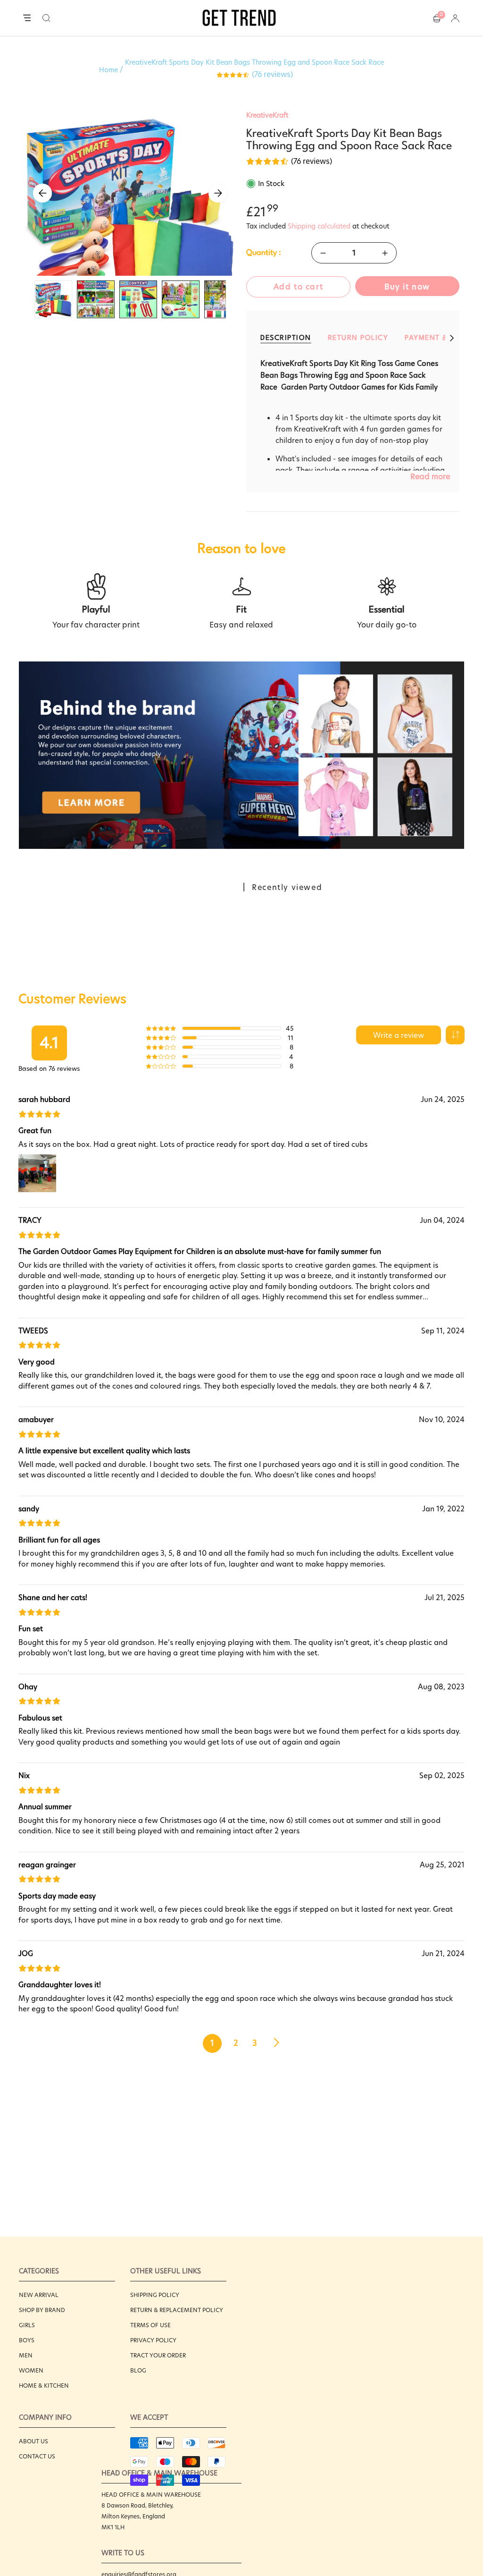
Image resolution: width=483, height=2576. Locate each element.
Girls (27, 2325)
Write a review (399, 1035)
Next (218, 193)
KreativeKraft (267, 115)
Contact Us (37, 2456)
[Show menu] (27, 18)
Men (26, 2355)
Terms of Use (150, 2325)
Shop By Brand (42, 2310)
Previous (42, 193)
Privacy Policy (153, 2340)
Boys (27, 2340)
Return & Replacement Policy (177, 2310)
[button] (46, 18)
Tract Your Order (158, 2355)
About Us (33, 2441)
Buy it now (407, 287)
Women (31, 2370)
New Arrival (39, 2295)
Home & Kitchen (44, 2385)
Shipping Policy (155, 2295)
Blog (138, 2370)
